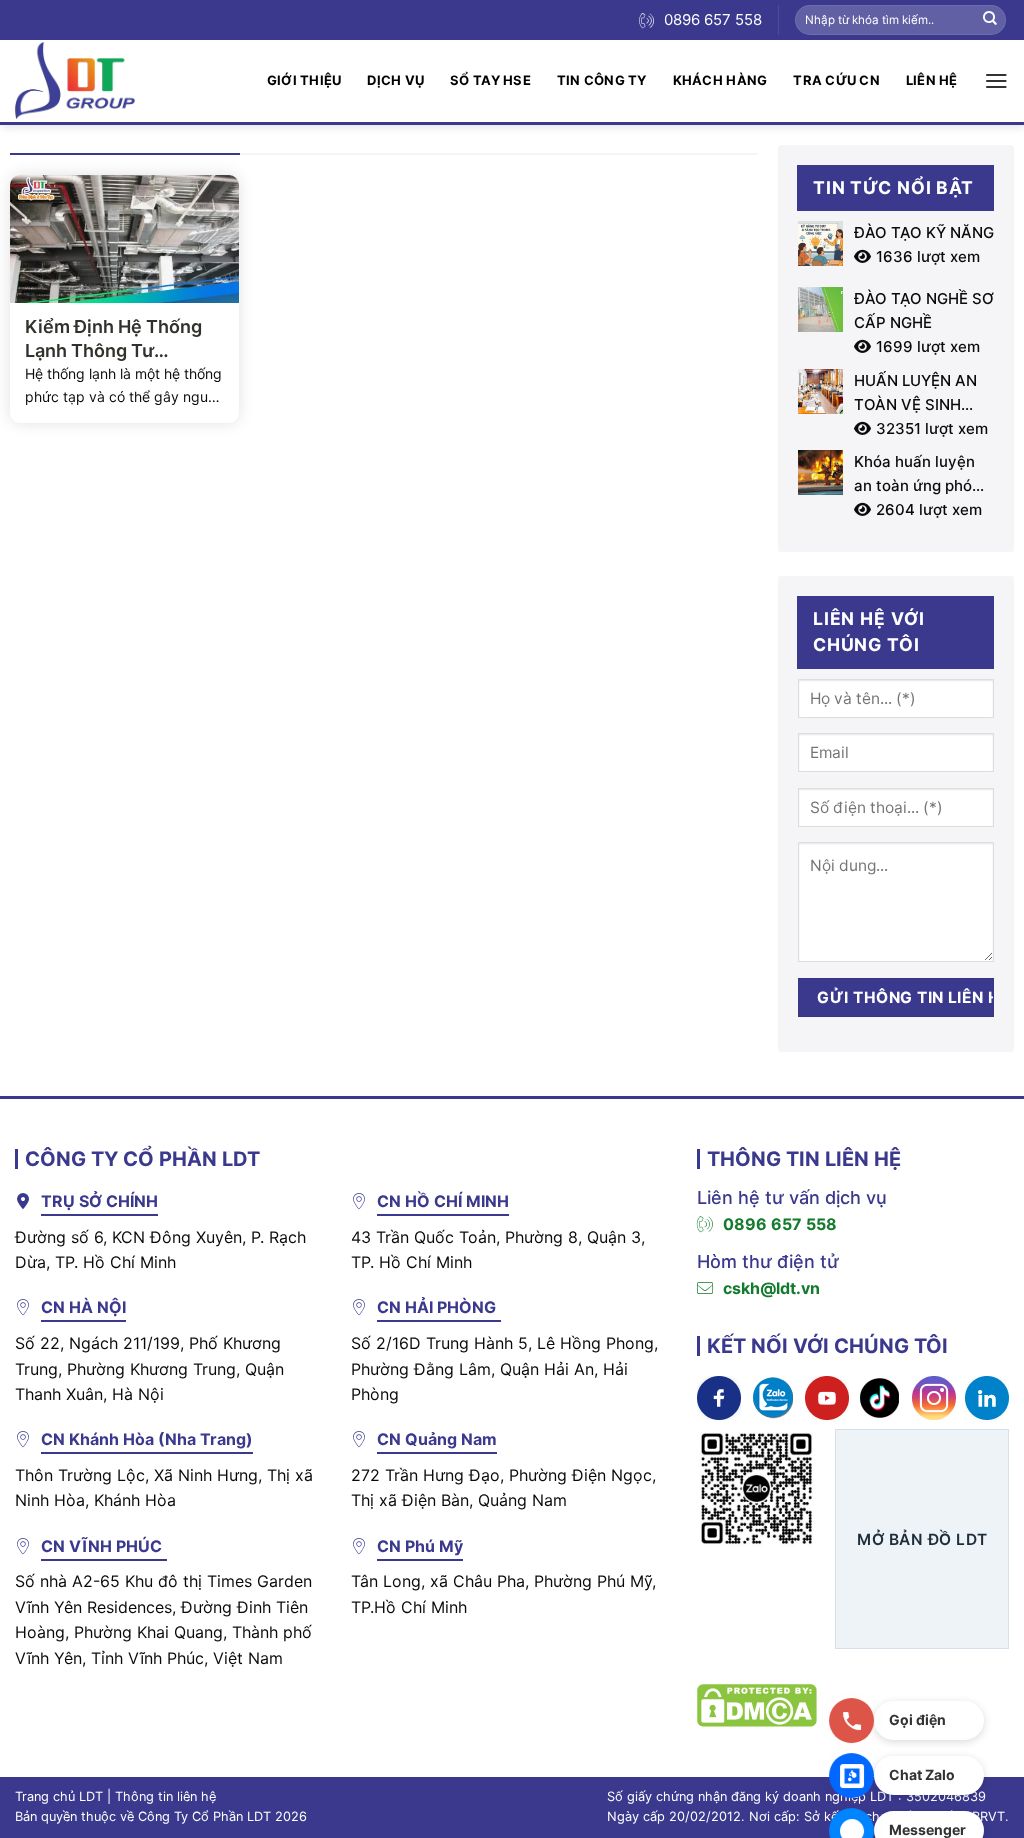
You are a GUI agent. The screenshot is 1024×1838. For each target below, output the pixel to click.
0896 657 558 (780, 1224)
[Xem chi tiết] (719, 1396)
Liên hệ (932, 80)
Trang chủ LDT (59, 1796)
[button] (996, 81)
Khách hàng (720, 80)
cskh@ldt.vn (771, 1288)
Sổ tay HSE (490, 80)
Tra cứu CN (836, 80)
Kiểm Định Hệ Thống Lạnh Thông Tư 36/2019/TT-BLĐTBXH (123, 339)
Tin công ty (602, 80)
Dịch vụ (395, 80)
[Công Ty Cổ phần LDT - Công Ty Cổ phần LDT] (75, 80)
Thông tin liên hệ (165, 1796)
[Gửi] (990, 20)
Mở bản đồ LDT (922, 1539)
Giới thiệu (304, 80)
